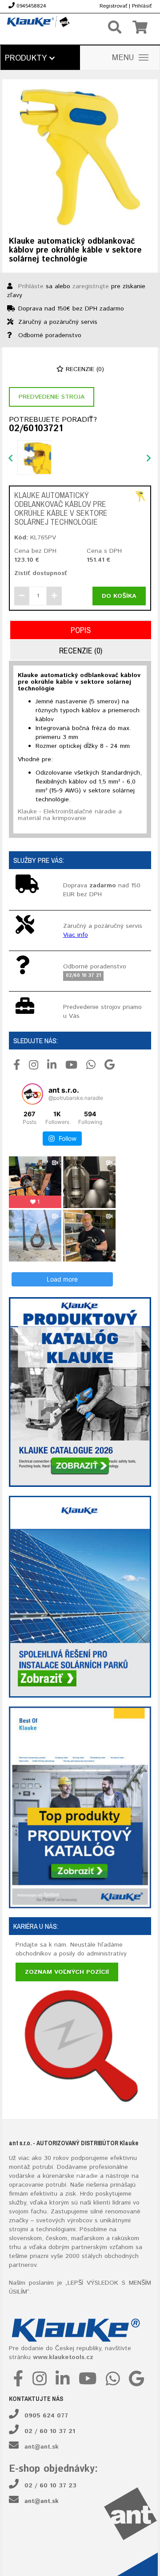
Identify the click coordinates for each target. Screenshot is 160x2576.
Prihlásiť (142, 6)
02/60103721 (36, 429)
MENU (123, 58)
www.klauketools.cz (63, 2357)
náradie (87, 2176)
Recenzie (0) (84, 369)
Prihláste (31, 286)
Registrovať (113, 6)
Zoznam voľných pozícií (67, 1972)
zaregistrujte (91, 286)
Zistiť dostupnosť (41, 573)
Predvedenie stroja (52, 397)
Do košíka (119, 596)
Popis (81, 630)
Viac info (76, 935)
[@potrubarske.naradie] (32, 1094)
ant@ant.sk (42, 2447)
